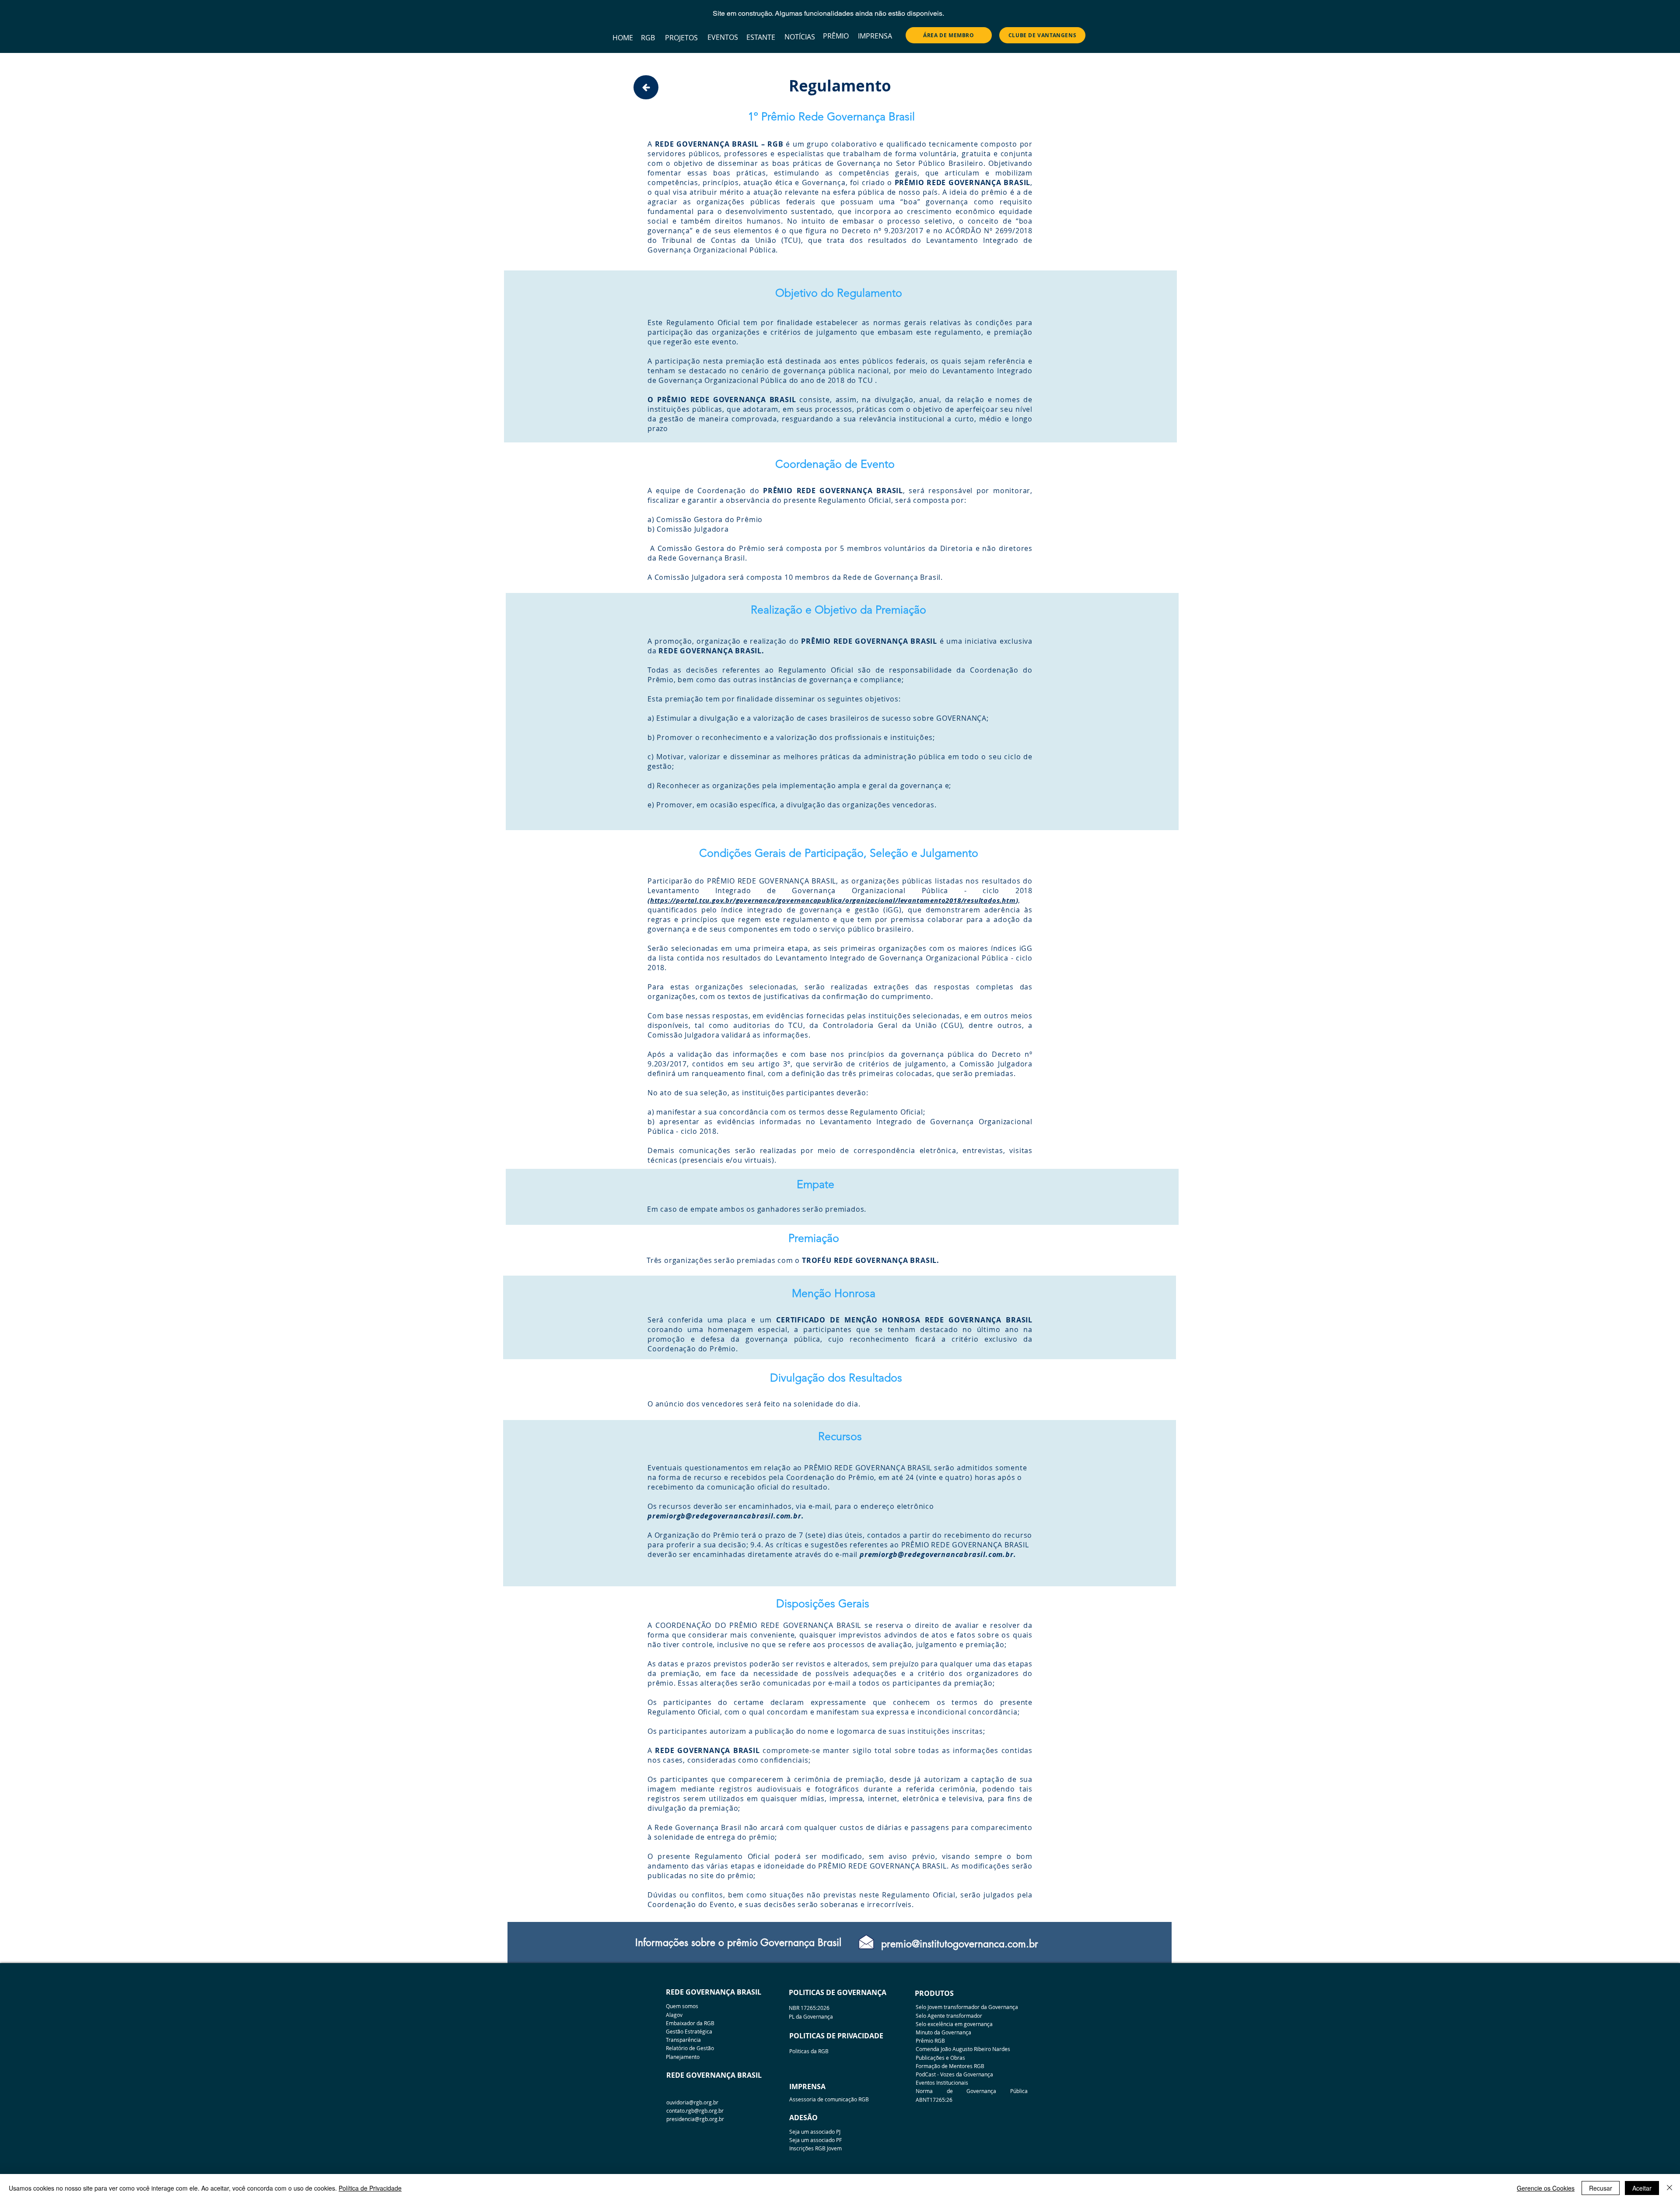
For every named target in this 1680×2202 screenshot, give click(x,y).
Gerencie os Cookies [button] (1546, 2188)
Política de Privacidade (370, 2188)
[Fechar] (1669, 2188)
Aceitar (1642, 2188)
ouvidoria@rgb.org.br (692, 2102)
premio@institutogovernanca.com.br (960, 1944)
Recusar (1601, 2188)
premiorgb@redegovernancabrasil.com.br (724, 1516)
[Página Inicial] (646, 87)
